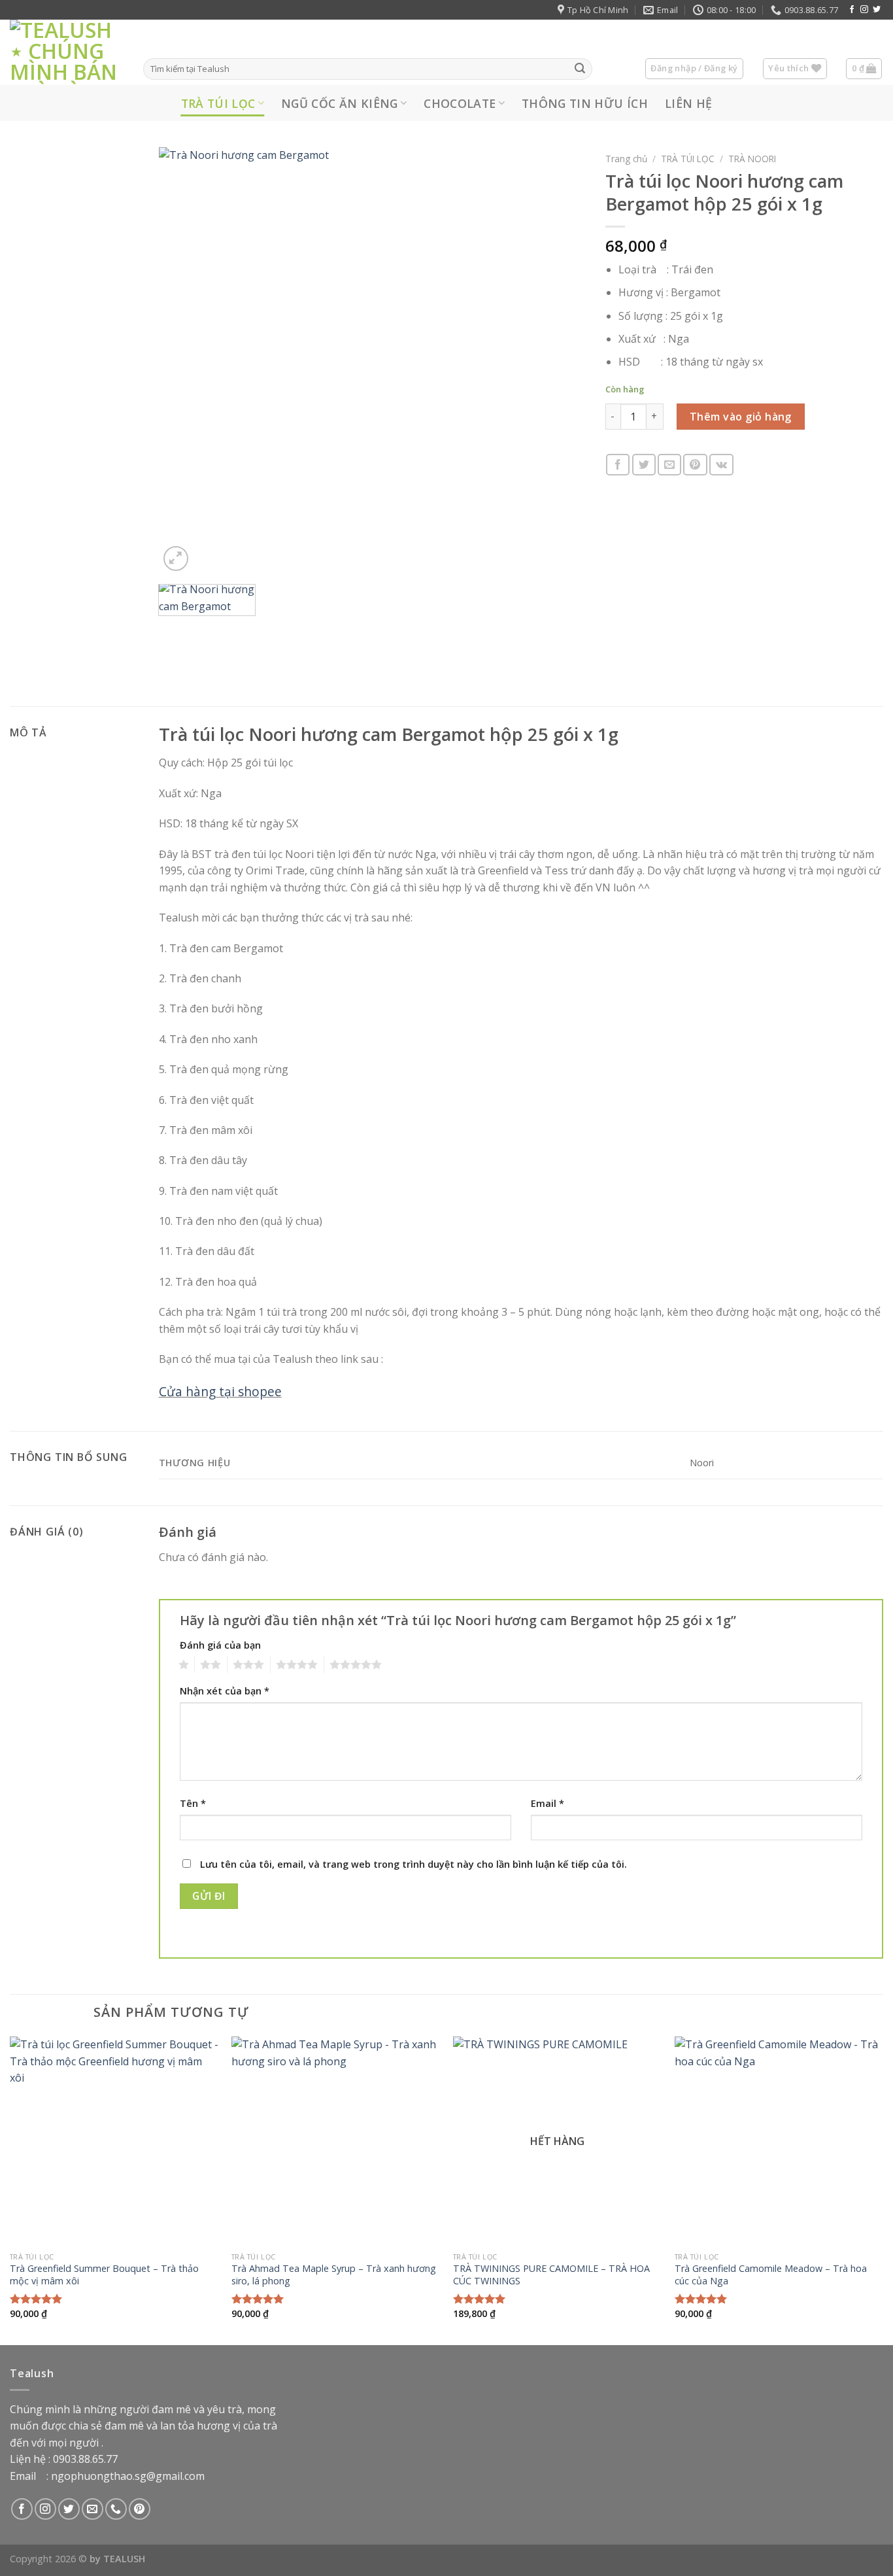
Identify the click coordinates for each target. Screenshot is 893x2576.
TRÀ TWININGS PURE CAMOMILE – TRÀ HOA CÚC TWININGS (551, 2275)
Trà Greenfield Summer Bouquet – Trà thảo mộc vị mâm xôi (104, 2275)
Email (548, 1803)
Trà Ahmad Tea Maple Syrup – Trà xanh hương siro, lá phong (334, 2275)
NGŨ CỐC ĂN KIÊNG (340, 103)
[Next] (560, 361)
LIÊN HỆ (688, 103)
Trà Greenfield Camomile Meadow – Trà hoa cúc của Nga (771, 2275)
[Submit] (580, 69)
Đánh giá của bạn (220, 1645)
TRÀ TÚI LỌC (218, 103)
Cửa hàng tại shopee (220, 1391)
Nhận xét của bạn (225, 1691)
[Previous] (184, 361)
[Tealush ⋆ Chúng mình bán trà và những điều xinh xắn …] (67, 52)
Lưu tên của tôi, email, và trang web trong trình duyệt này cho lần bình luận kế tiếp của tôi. (413, 1864)
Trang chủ (626, 159)
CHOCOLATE (460, 103)
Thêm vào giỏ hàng (741, 417)
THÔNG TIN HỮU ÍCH (585, 103)
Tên (193, 1803)
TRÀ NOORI (752, 159)
